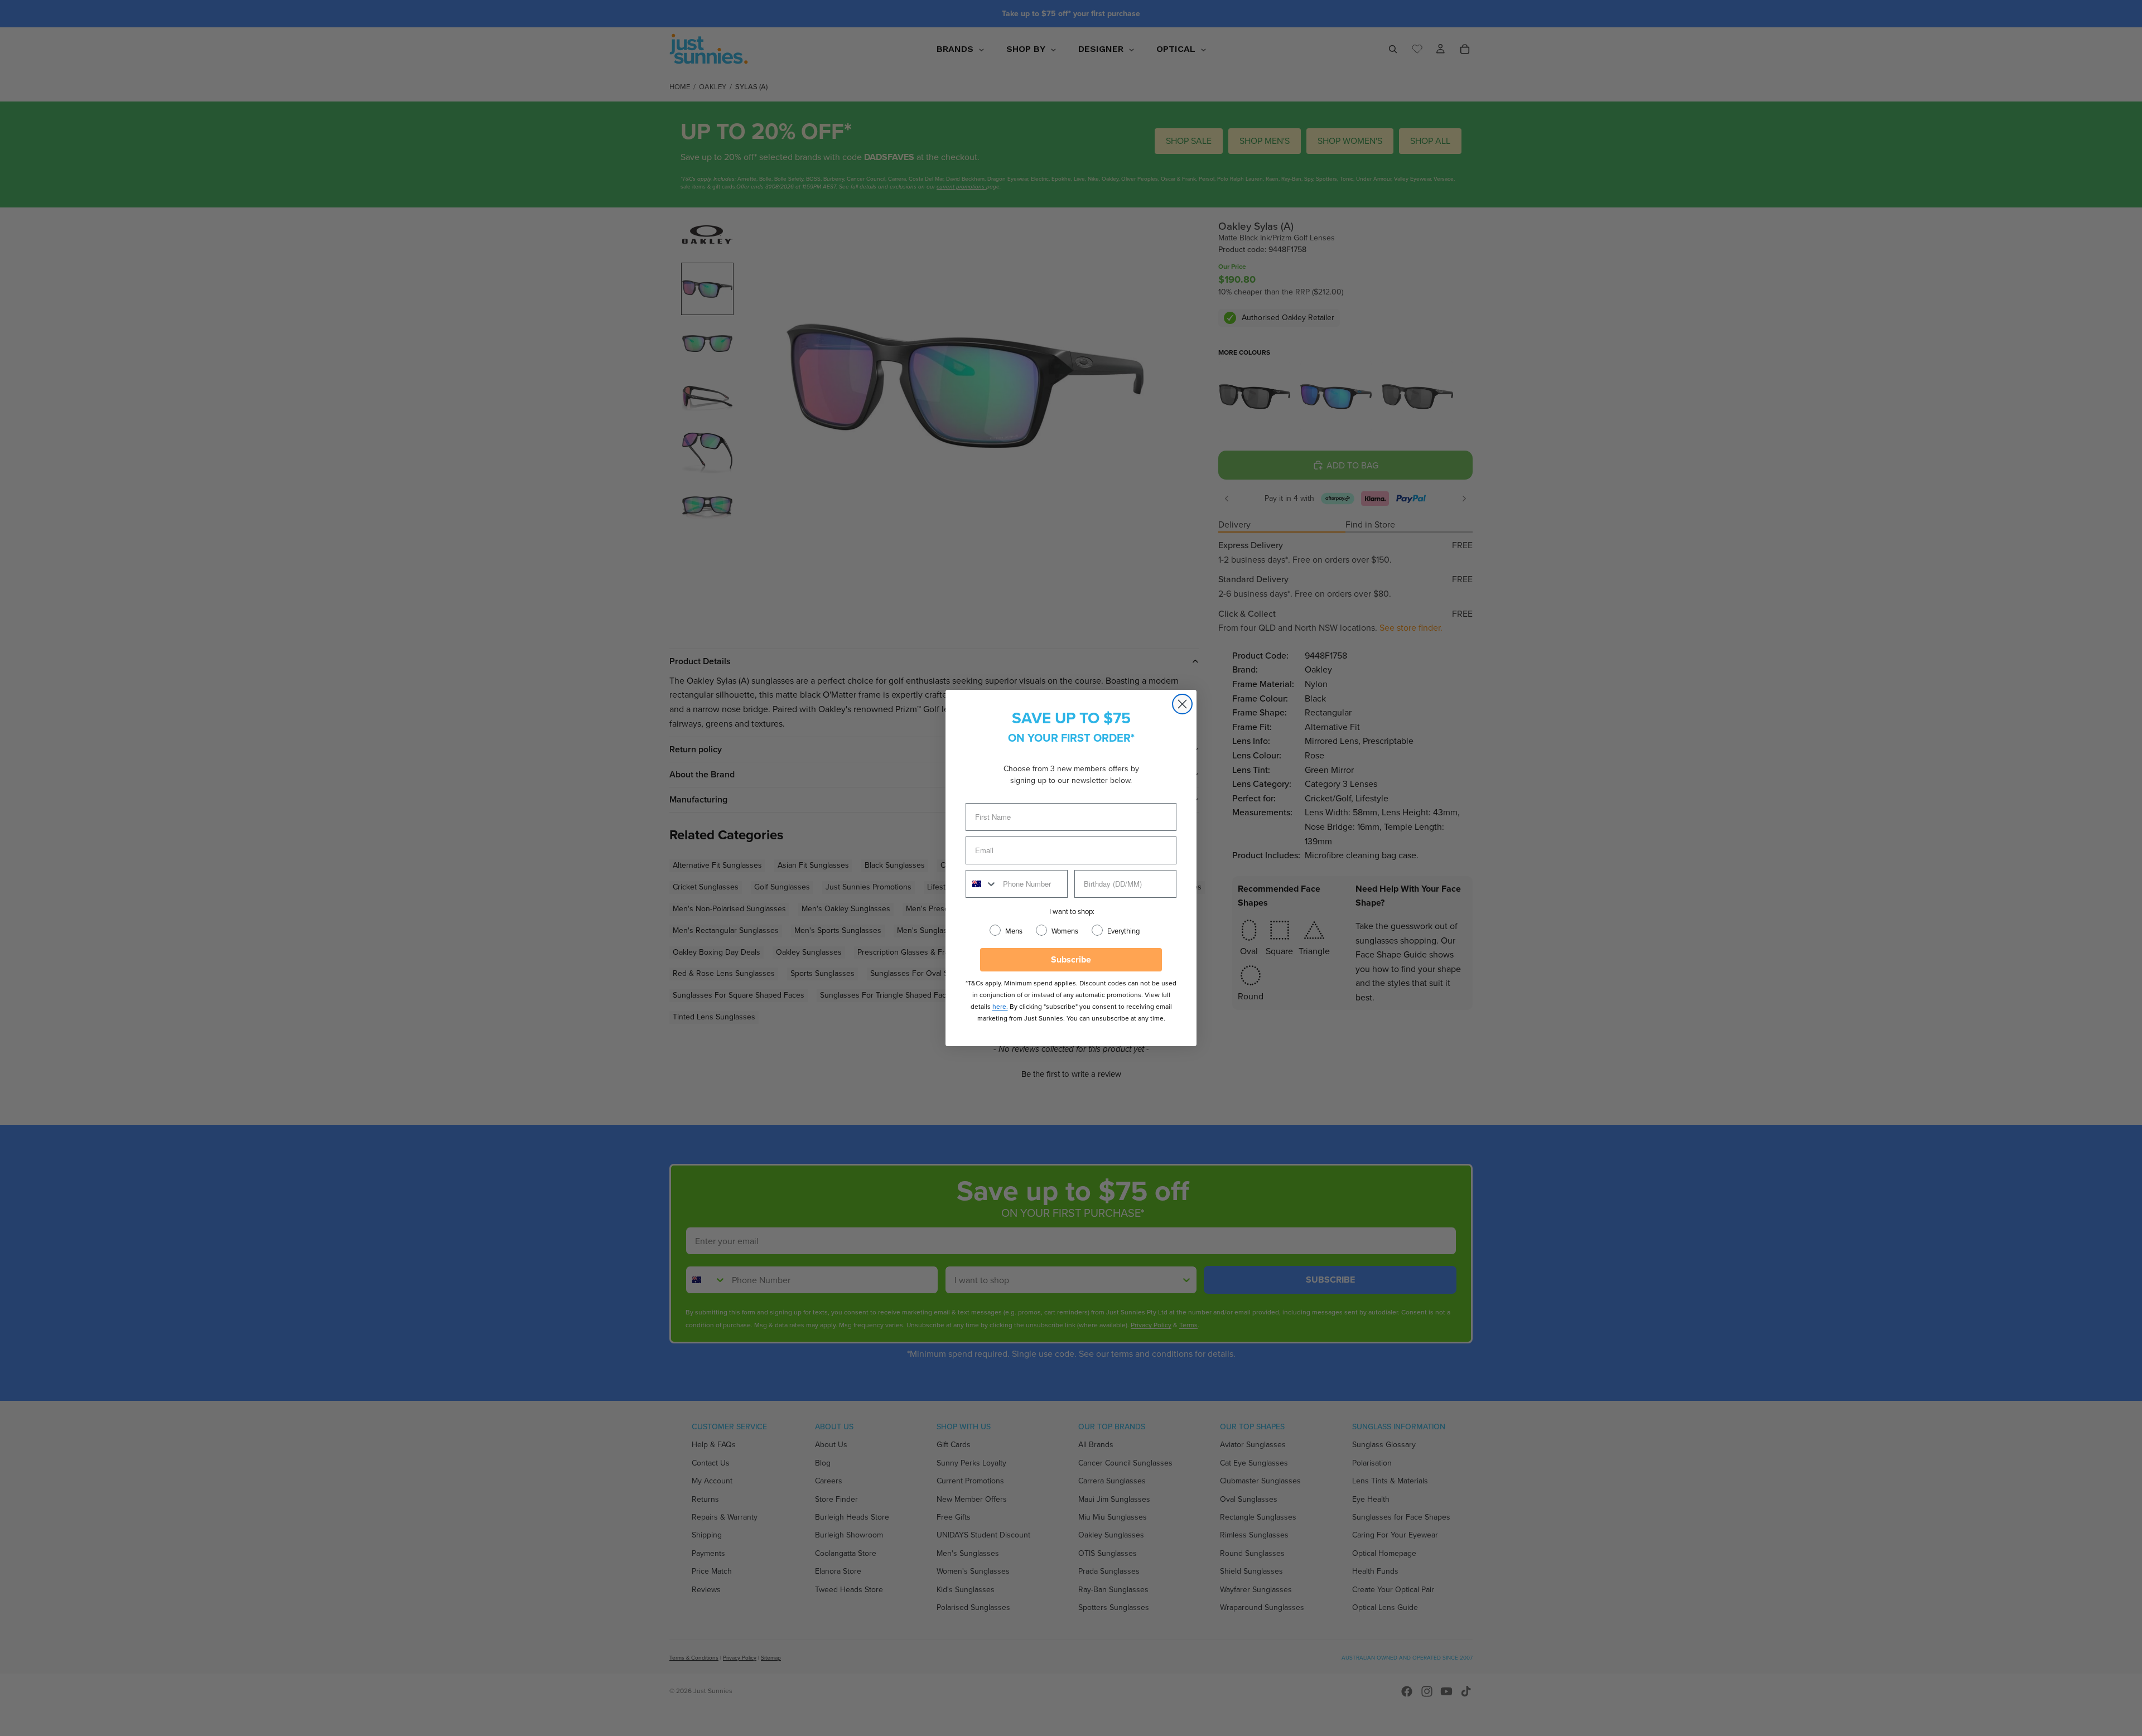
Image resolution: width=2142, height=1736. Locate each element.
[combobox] (982, 884)
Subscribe (1071, 959)
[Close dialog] (1182, 704)
